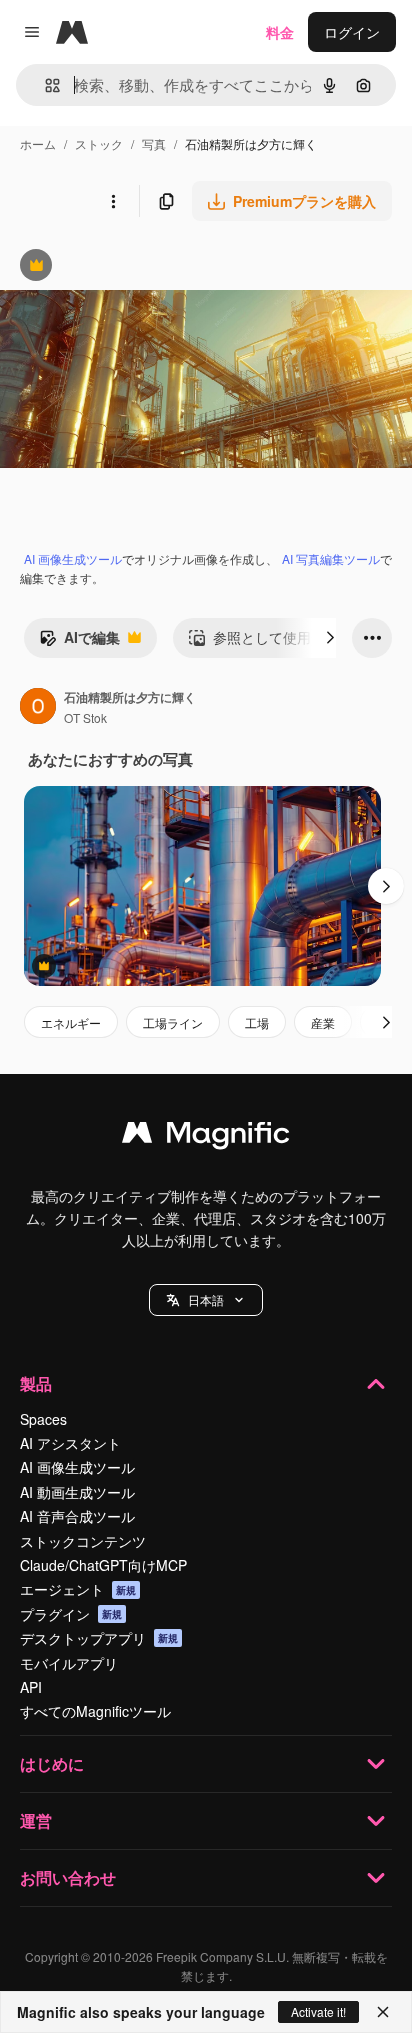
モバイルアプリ (69, 1663)
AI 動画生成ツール (77, 1492)
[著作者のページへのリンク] (38, 708)
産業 (323, 1022)
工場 (257, 1022)
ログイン (352, 32)
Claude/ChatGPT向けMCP (103, 1565)
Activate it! (318, 2011)
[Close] (383, 2012)
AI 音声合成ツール (77, 1516)
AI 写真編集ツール (331, 558)
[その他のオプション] (113, 201)
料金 (280, 32)
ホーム (38, 143)
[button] (206, 1300)
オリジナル (137, 267)
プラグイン (71, 1614)
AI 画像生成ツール (73, 558)
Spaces (43, 1419)
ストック (99, 143)
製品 (36, 1383)
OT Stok (85, 717)
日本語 (206, 1299)
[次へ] (330, 638)
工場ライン (173, 1022)
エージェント (78, 1589)
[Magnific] (206, 1137)
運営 (36, 1820)
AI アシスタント (70, 1443)
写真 (154, 143)
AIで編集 (79, 642)
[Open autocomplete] (44, 85)
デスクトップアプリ (99, 1638)
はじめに (52, 1763)
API (31, 1687)
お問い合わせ (68, 1877)
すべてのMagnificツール (95, 1711)
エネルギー (71, 1022)
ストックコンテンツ (83, 1541)
